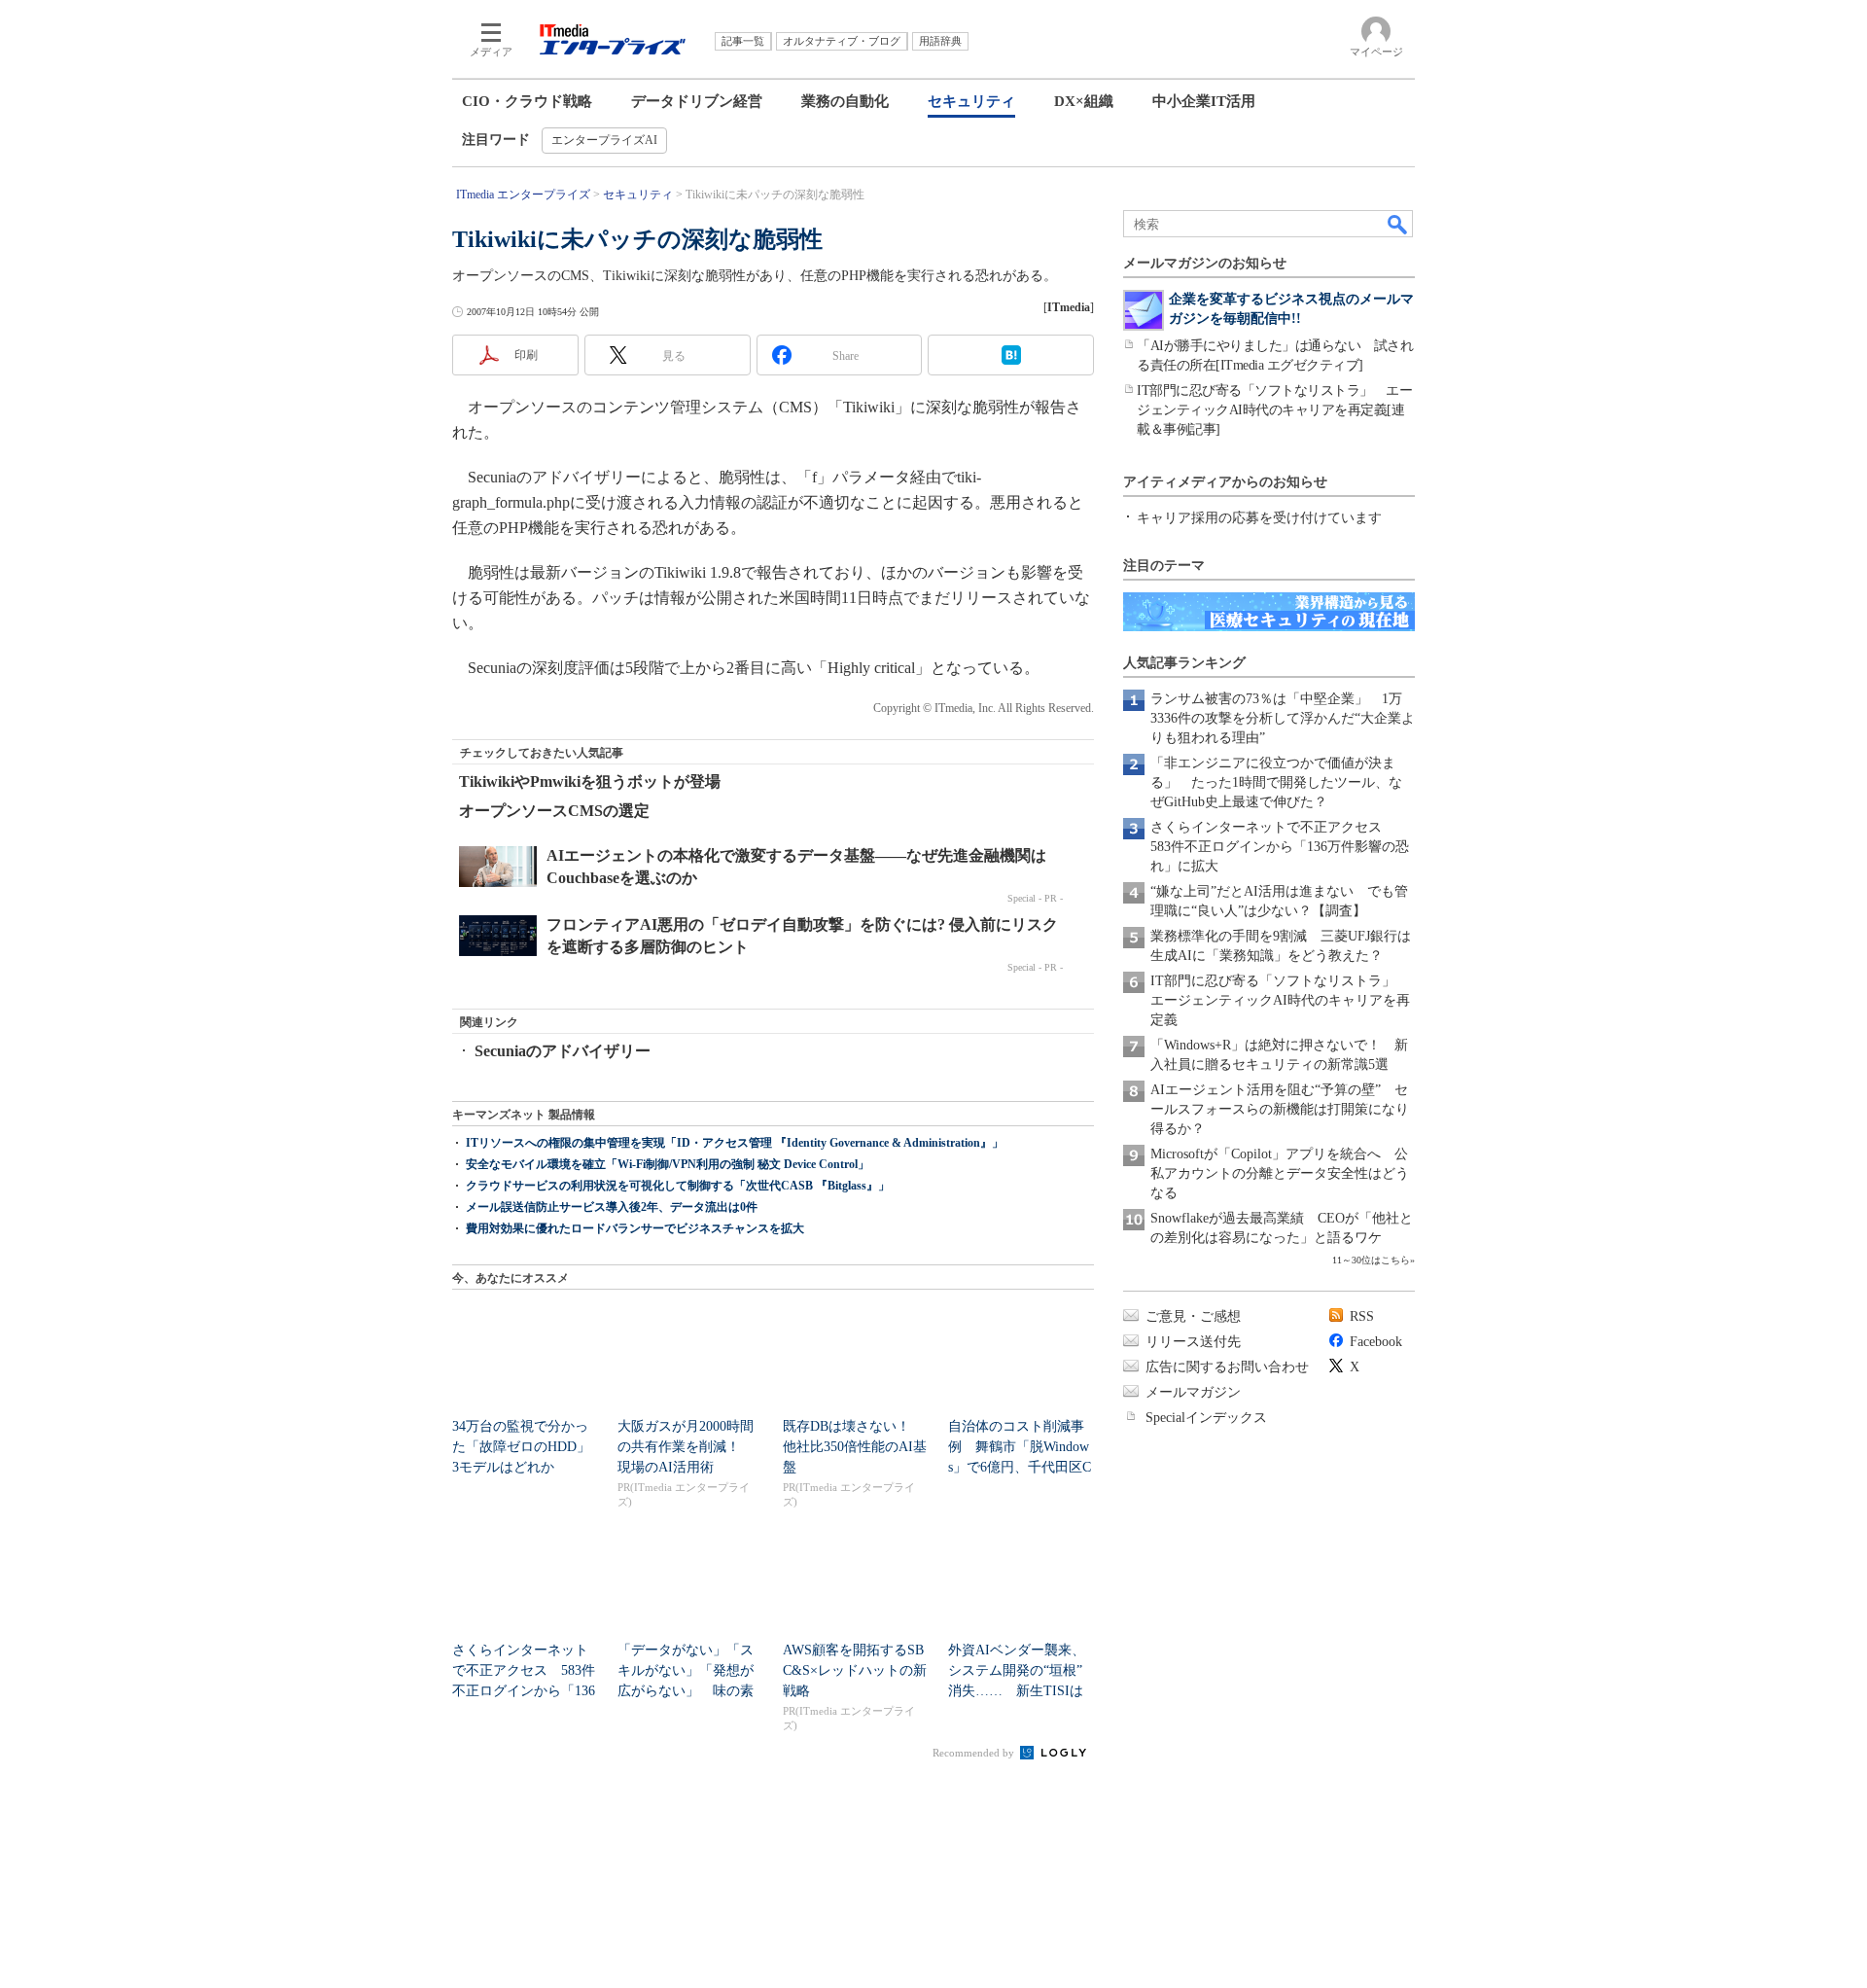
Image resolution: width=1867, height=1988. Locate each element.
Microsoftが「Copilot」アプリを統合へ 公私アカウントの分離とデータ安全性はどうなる (1280, 1173)
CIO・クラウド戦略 (527, 101)
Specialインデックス (1206, 1418)
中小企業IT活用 (1204, 101)
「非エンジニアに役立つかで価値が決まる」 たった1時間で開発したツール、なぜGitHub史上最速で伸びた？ (1276, 782)
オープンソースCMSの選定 (554, 811)
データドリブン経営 (697, 101)
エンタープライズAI (604, 140)
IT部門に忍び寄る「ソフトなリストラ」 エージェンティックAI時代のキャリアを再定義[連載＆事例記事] (1274, 410)
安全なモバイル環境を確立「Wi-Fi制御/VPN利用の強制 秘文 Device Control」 (668, 1164)
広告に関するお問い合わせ (1227, 1367)
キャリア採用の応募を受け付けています (1259, 518)
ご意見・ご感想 (1193, 1316)
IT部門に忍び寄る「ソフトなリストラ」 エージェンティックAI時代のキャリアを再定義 (1280, 1000)
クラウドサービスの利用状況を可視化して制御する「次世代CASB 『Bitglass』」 (678, 1186)
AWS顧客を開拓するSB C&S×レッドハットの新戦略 (855, 1670)
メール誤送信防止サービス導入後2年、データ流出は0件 (612, 1207)
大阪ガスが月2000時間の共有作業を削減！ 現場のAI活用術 (686, 1447)
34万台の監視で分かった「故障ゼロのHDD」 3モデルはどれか (528, 1447)
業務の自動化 (845, 101)
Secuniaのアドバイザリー (563, 1051)
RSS (1362, 1316)
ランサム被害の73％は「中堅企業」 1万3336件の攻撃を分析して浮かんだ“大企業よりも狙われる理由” (1283, 718)
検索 (1398, 224)
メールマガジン (1193, 1392)
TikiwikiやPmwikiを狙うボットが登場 (590, 781)
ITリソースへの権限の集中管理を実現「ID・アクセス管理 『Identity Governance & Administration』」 (735, 1143)
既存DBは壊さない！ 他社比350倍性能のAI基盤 (855, 1447)
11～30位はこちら (1371, 1260)
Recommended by (975, 1753)
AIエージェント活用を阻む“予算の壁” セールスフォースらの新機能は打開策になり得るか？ (1280, 1109)
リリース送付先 (1193, 1342)
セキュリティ (971, 101)
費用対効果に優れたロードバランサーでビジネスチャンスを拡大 (635, 1228)
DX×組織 (1084, 101)
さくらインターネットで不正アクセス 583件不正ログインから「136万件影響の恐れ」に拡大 (1280, 847)
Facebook (1376, 1342)
